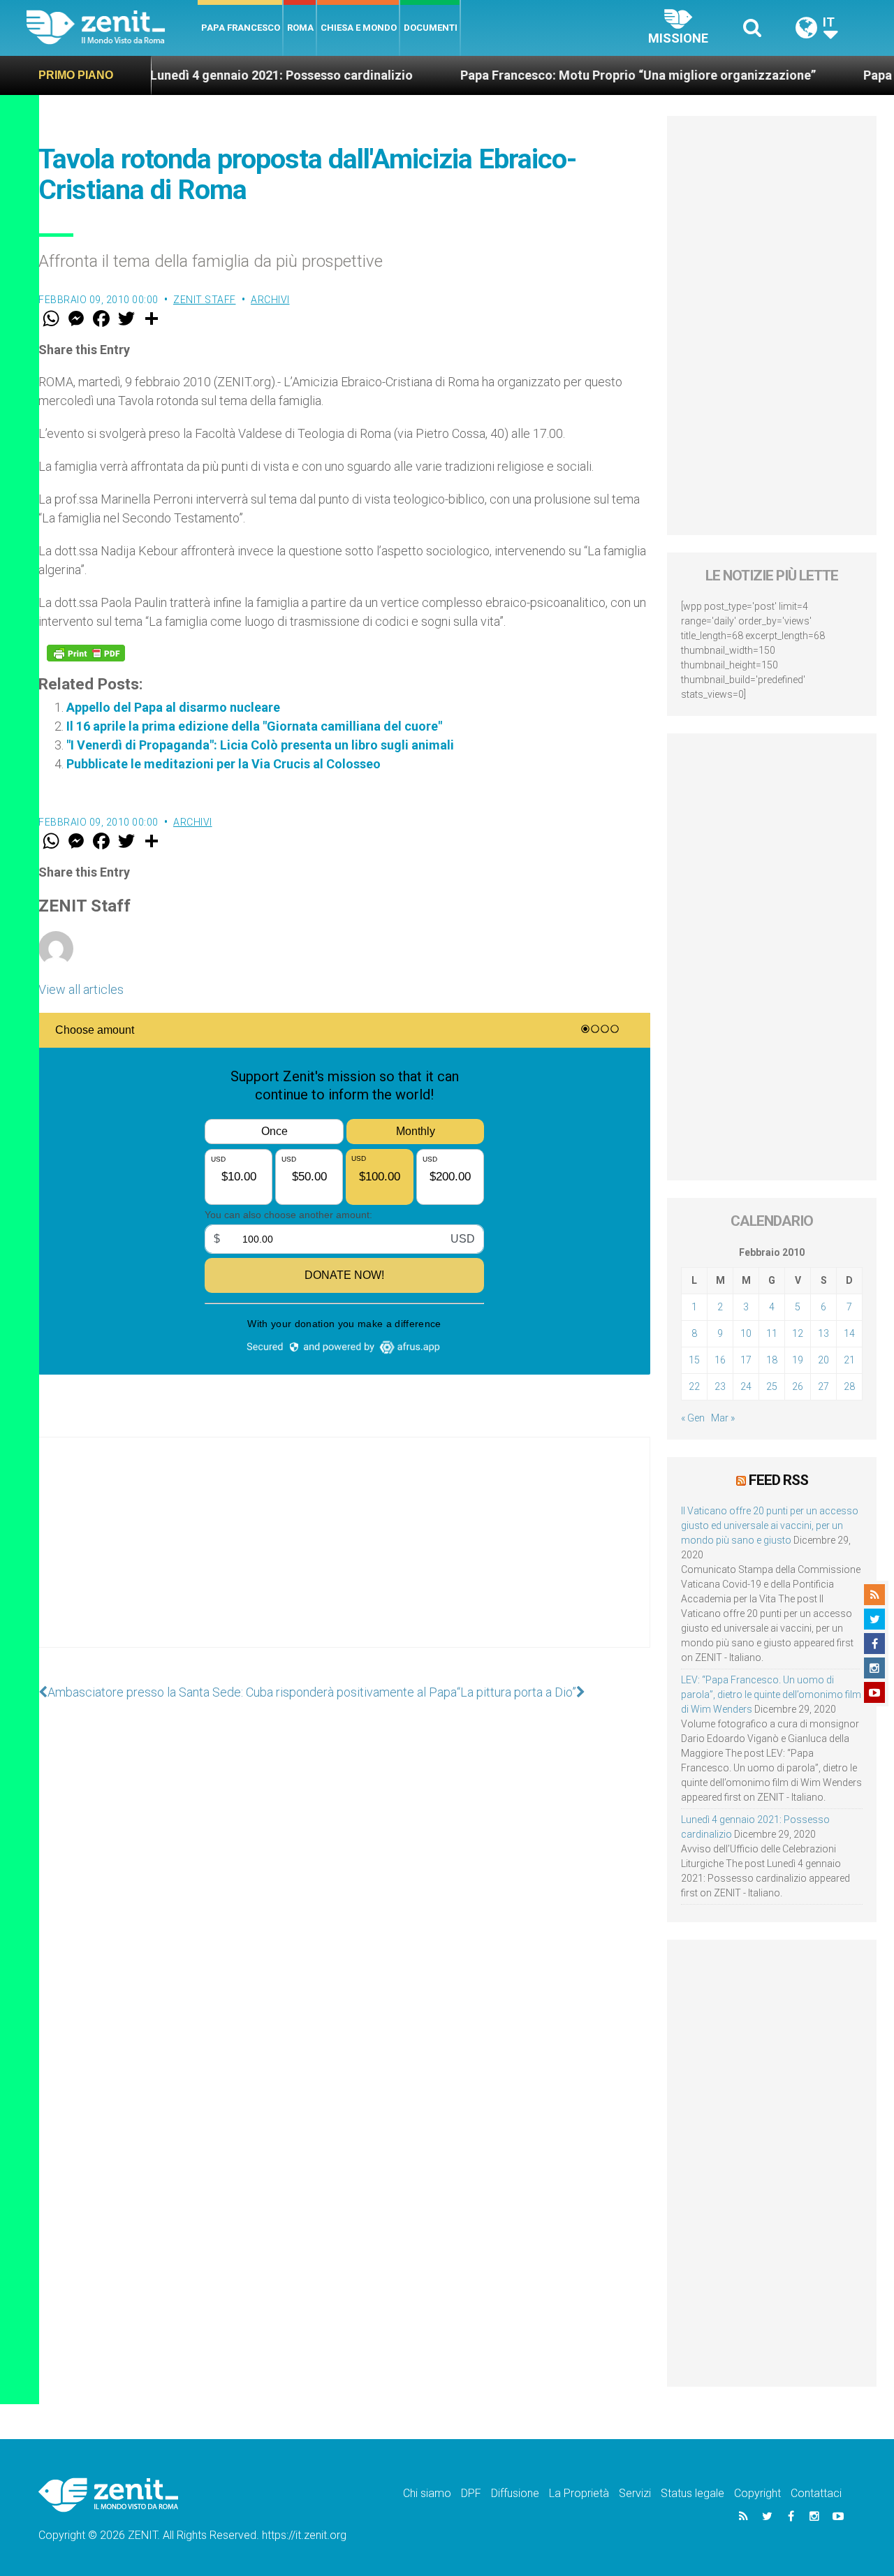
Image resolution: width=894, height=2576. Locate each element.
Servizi (635, 2493)
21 (849, 1360)
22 (694, 1386)
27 (823, 1386)
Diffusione (515, 2493)
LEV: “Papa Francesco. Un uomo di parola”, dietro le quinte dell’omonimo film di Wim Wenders (771, 1695)
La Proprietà (579, 2493)
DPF (471, 2493)
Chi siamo (427, 2493)
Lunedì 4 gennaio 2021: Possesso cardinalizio (223, 75)
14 (849, 1333)
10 (746, 1333)
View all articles (81, 989)
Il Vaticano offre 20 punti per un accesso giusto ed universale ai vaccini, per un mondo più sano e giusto (770, 1525)
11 (772, 1333)
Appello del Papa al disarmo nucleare (173, 707)
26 (798, 1386)
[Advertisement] (344, 1556)
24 (746, 1386)
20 (823, 1360)
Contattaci (816, 2493)
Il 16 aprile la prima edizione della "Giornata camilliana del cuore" (254, 726)
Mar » (723, 1418)
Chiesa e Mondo (359, 28)
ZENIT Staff (205, 300)
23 (720, 1386)
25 (772, 1386)
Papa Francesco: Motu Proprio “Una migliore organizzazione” (579, 75)
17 (746, 1360)
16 (720, 1360)
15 (694, 1360)
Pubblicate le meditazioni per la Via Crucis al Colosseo (223, 764)
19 (798, 1360)
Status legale (693, 2493)
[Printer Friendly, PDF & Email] (86, 653)
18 (772, 1360)
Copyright (757, 2493)
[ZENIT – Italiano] (112, 28)
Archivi (270, 300)
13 (823, 1333)
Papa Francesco (241, 28)
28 (849, 1386)
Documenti (431, 28)
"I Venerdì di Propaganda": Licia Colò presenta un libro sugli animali (260, 745)
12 (798, 1333)
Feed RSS (778, 1480)
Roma (300, 28)
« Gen (693, 1418)
